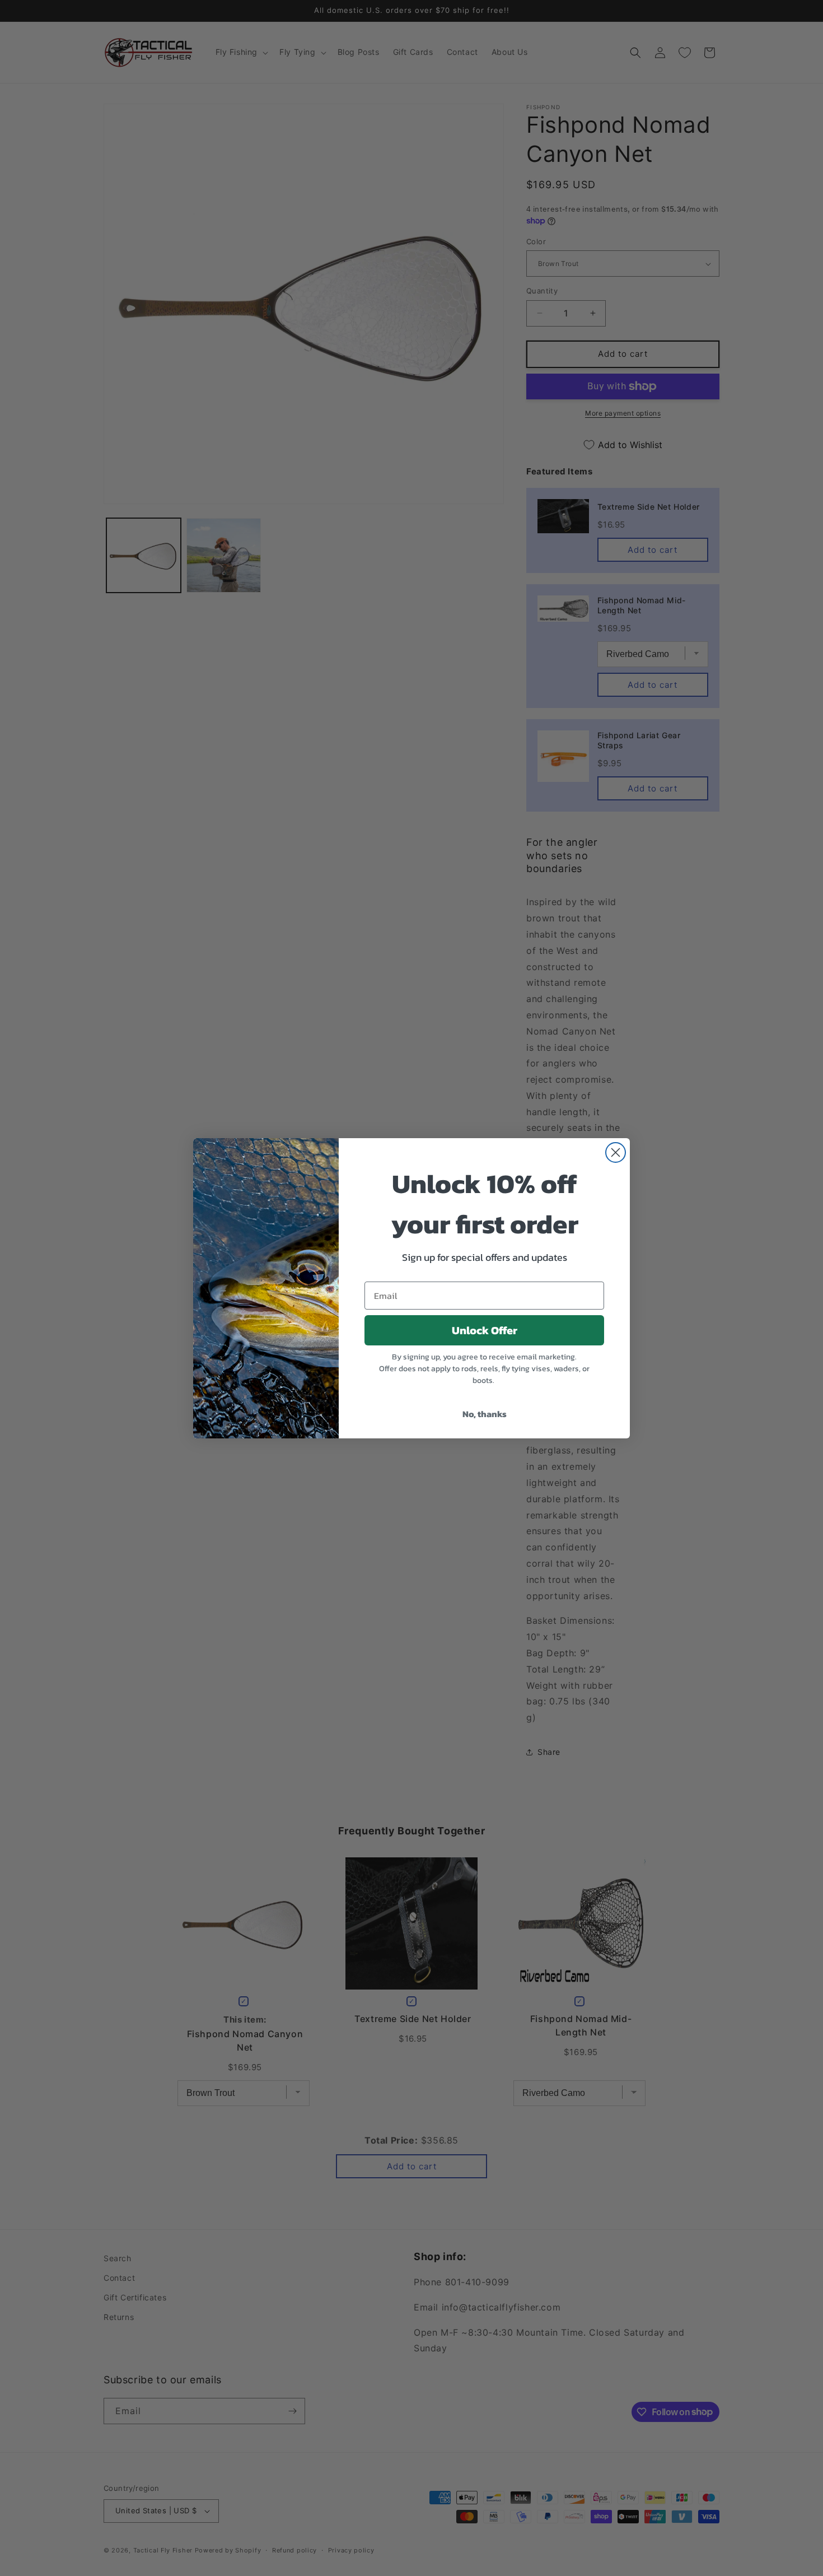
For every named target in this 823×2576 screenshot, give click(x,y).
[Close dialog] (616, 1152)
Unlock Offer (485, 1330)
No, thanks (485, 1414)
